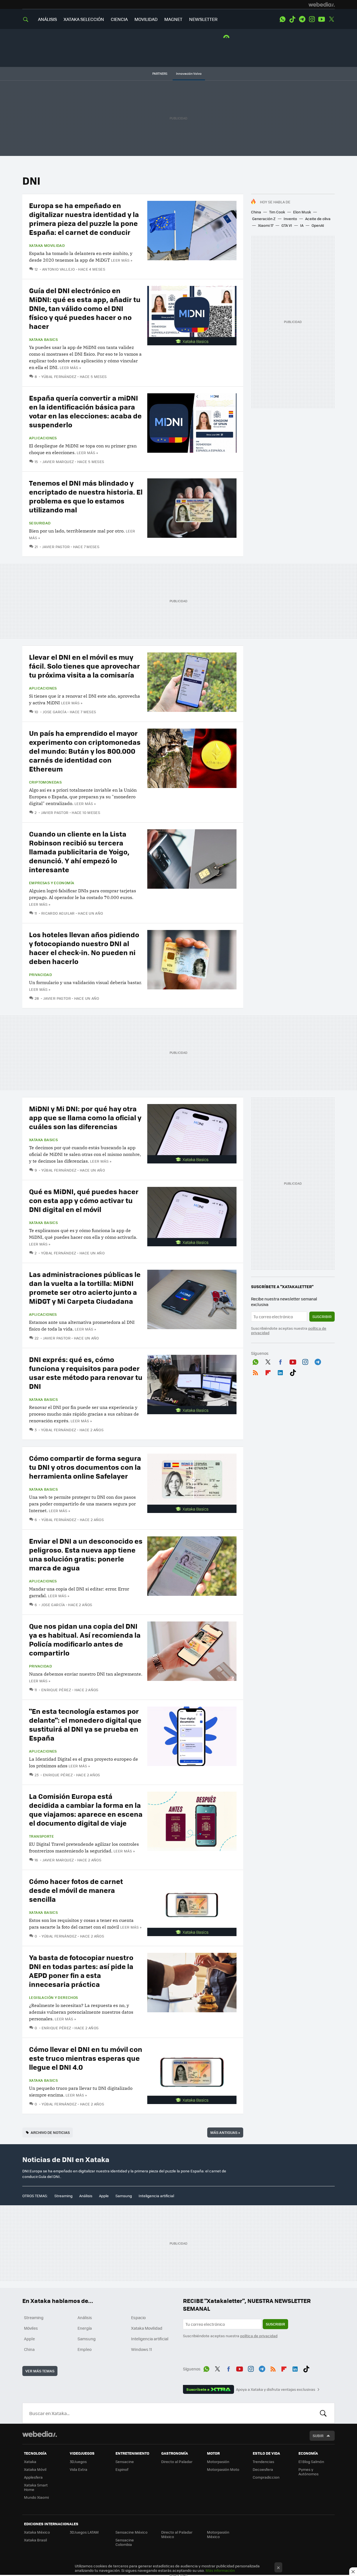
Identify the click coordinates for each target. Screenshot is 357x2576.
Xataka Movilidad (47, 245)
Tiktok (292, 19)
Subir (318, 2436)
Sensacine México (132, 2532)
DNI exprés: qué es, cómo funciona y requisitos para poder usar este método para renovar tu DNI (86, 1373)
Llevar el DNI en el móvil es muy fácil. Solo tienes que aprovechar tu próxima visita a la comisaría (85, 666)
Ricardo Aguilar (58, 913)
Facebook (280, 1361)
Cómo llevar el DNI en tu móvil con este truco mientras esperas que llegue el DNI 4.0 (86, 2058)
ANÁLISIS (47, 19)
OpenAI (318, 225)
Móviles (31, 2328)
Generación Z (264, 219)
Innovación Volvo (189, 74)
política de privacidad (259, 2336)
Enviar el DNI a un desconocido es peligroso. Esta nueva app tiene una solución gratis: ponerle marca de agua (86, 1554)
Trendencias (263, 2461)
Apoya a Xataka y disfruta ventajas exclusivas (276, 2389)
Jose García (55, 712)
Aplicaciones (43, 438)
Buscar (323, 2413)
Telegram (302, 19)
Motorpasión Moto (223, 2469)
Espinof (122, 2469)
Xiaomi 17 (266, 225)
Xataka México (37, 2532)
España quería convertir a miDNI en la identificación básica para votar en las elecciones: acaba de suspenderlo (85, 411)
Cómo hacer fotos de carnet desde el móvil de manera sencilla (76, 1890)
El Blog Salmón (311, 2461)
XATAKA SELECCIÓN (84, 19)
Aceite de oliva (318, 219)
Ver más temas (40, 2371)
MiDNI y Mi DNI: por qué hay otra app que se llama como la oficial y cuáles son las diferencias (85, 1117)
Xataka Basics (43, 339)
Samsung (124, 2196)
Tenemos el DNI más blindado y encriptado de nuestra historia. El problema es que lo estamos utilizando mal (86, 496)
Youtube (322, 19)
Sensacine (125, 2461)
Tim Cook (277, 212)
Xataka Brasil (35, 2540)
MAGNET (173, 19)
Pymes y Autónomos (308, 2472)
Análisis (86, 2196)
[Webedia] (322, 4)
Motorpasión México (218, 2534)
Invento (290, 219)
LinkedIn (280, 1372)
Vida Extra (79, 2469)
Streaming (63, 2196)
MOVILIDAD (146, 19)
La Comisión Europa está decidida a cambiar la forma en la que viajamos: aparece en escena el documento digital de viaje (86, 1809)
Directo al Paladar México (177, 2534)
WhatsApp (283, 19)
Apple (104, 2196)
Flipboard (268, 1372)
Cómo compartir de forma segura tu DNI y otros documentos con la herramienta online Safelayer (85, 1467)
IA (302, 225)
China (256, 212)
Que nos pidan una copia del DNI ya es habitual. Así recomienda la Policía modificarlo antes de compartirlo (85, 1639)
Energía (85, 2328)
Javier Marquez (58, 462)
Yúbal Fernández (59, 376)
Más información (220, 2570)
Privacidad (40, 975)
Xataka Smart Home (36, 2487)
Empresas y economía (52, 883)
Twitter (331, 19)
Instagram (312, 19)
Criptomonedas (45, 782)
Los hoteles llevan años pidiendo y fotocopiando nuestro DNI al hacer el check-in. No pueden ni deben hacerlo (84, 948)
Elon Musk (302, 212)
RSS (255, 1372)
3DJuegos (78, 2461)
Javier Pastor (56, 547)
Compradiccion (266, 2477)
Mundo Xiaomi (36, 2497)
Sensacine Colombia (125, 2542)
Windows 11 (142, 2349)
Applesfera (33, 2477)
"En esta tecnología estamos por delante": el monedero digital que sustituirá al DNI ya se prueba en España (85, 1724)
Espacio (138, 2317)
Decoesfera (263, 2469)
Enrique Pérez (56, 1690)
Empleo (85, 2349)
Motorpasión (218, 2461)
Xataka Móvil (35, 2469)
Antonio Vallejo (58, 269)
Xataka (30, 2461)
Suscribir (322, 1316)
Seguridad (40, 523)
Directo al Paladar (177, 2461)
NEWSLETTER (203, 19)
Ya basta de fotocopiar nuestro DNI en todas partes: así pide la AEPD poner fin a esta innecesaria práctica (81, 1971)
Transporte (41, 1836)
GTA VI (287, 225)
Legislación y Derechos (54, 1997)
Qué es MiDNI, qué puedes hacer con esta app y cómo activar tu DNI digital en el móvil (84, 1200)
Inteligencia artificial (156, 2196)
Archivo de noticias (50, 2132)
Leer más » (122, 260)
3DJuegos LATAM (84, 2532)
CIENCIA (119, 19)
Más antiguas (225, 2132)
